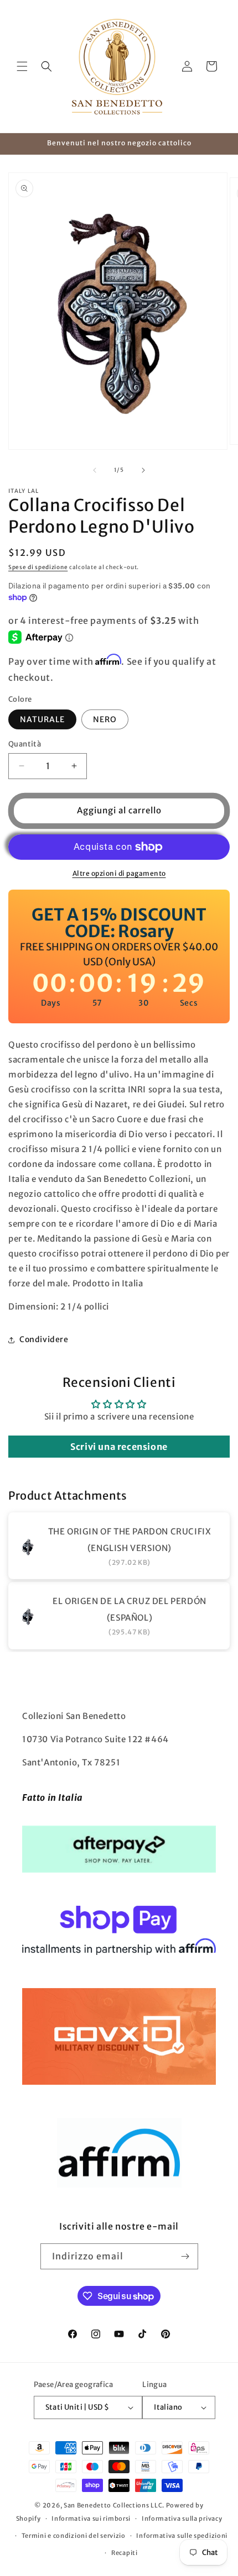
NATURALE (42, 719)
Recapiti (125, 2553)
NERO (105, 719)
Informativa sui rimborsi (91, 2519)
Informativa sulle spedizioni (182, 2536)
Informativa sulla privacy (182, 2519)
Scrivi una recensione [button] (119, 1447)
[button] (22, 66)
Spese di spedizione (38, 567)
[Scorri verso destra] (143, 470)
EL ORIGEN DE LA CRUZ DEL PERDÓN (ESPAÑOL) (130, 1609)
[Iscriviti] (185, 2256)
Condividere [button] (44, 1339)
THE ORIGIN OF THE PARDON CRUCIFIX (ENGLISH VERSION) (130, 1540)
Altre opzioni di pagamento (119, 873)
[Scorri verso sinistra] (95, 470)
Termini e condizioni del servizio (74, 2536)
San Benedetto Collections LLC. (114, 2505)
